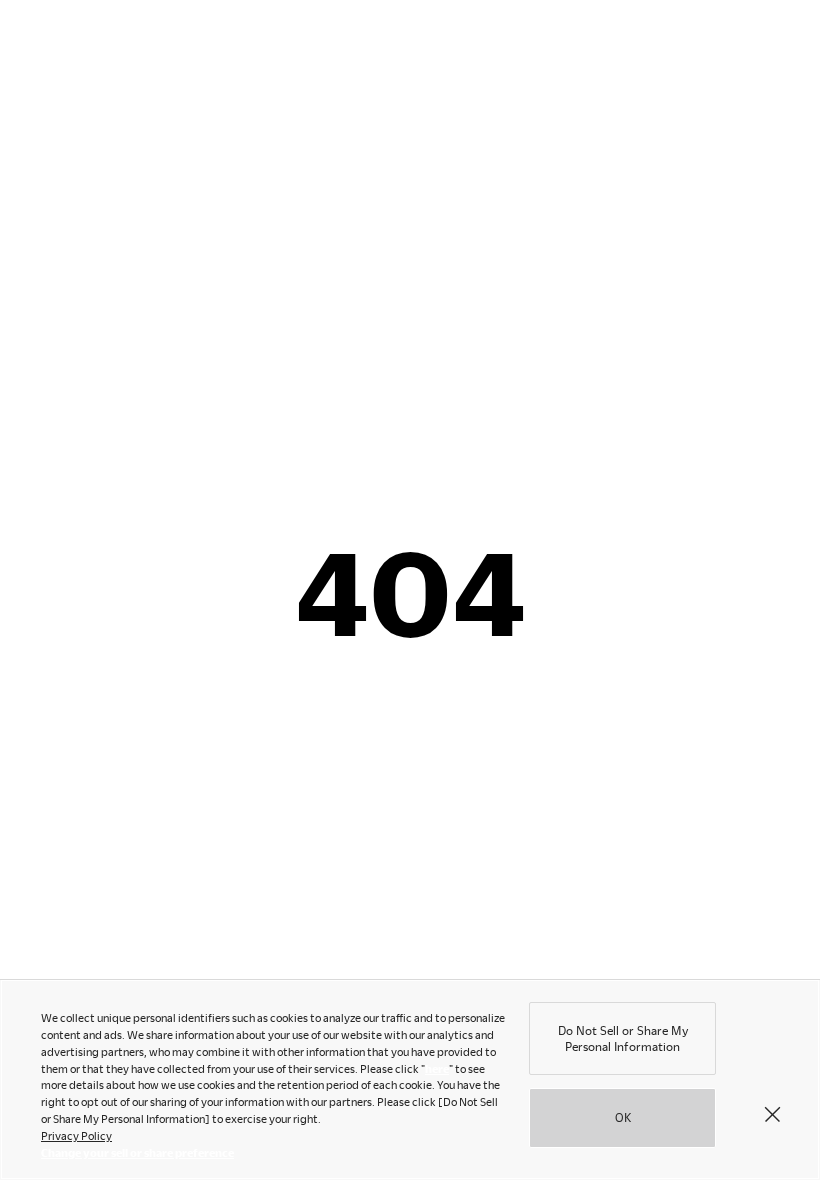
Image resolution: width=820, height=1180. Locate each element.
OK (623, 1117)
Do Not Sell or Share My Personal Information (623, 1038)
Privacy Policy (76, 1135)
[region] (410, 1079)
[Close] (772, 1113)
